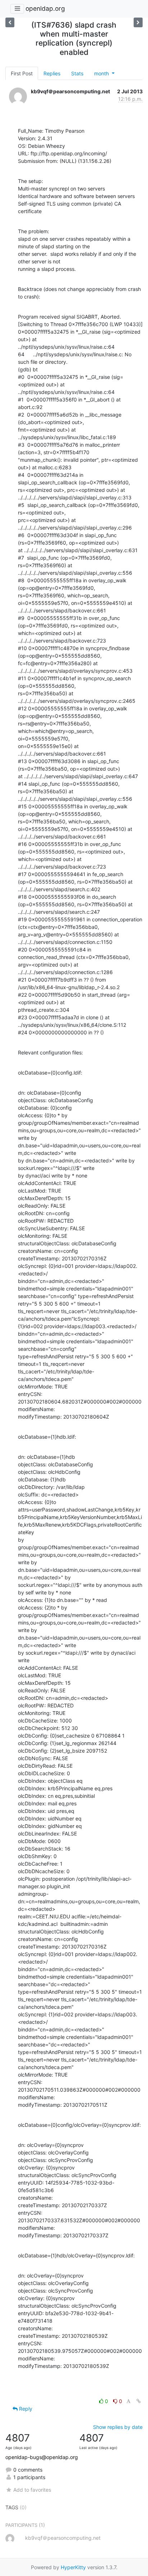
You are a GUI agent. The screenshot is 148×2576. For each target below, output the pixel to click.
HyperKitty (73, 2567)
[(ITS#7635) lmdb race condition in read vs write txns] (138, 22)
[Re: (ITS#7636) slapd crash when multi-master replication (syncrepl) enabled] (10, 22)
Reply (25, 2409)
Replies (52, 73)
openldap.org (45, 8)
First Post (22, 73)
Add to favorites (32, 2490)
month (102, 73)
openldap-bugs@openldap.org (42, 2457)
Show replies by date (118, 2427)
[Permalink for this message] (139, 2401)
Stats (77, 73)
